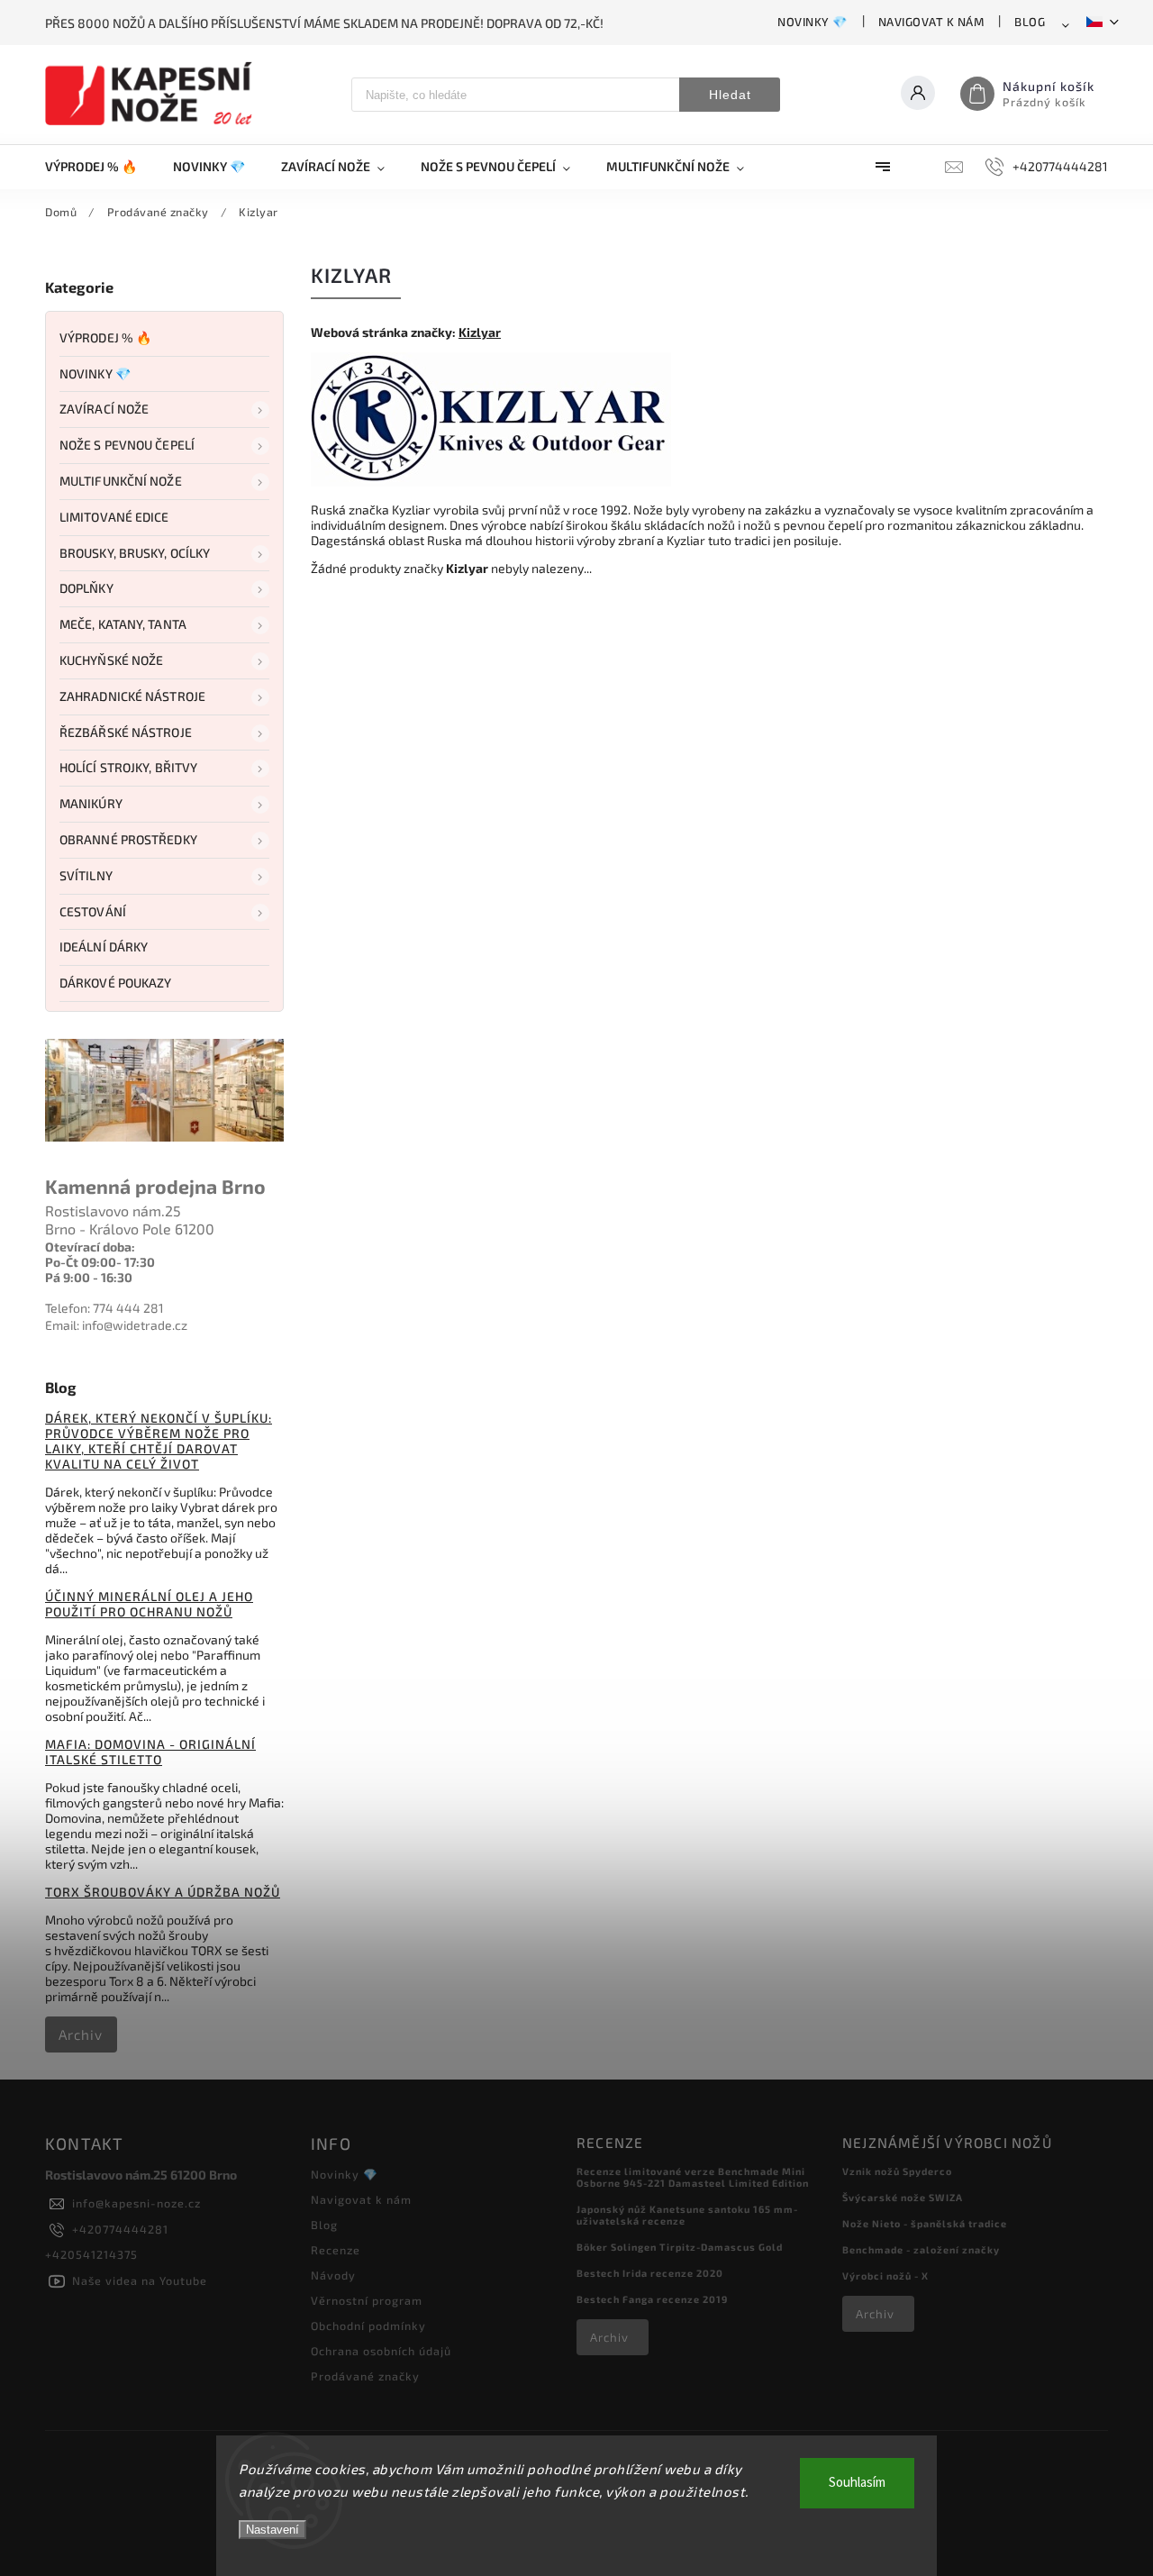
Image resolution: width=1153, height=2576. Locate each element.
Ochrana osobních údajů (381, 2351)
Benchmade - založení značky (921, 2249)
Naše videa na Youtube (140, 2280)
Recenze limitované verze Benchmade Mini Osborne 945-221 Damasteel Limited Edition (693, 2177)
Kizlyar (480, 332)
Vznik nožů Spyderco (897, 2171)
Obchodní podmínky (368, 2326)
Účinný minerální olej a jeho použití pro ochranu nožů (149, 1604)
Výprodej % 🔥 (105, 337)
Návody (333, 2275)
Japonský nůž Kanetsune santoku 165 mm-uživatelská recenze (687, 2215)
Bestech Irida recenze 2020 (650, 2273)
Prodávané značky (365, 2376)
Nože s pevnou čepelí (127, 445)
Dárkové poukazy (116, 983)
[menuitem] (100, 167)
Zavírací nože (104, 409)
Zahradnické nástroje (132, 696)
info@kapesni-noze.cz (136, 2203)
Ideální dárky (104, 947)
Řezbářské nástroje (126, 732)
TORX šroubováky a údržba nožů (163, 1892)
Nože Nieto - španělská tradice (925, 2223)
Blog (1030, 22)
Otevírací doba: (90, 1247)
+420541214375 (91, 2254)
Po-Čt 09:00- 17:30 (100, 1262)
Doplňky (86, 588)
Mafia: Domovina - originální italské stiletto (150, 1752)
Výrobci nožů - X (885, 2276)
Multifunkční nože (121, 481)
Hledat (730, 95)
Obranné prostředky (128, 839)
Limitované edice (114, 517)
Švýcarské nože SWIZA (903, 2197)
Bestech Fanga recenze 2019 (652, 2299)
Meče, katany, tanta (123, 624)
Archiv (81, 2034)
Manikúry (91, 803)
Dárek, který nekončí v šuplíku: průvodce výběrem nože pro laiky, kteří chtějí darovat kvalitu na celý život (159, 1441)
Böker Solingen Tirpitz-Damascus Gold (680, 2247)
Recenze (336, 2250)
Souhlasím (857, 2483)
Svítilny (86, 875)
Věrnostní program (367, 2300)
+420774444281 (120, 2229)
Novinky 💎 (813, 22)
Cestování (93, 911)
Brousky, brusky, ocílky (135, 553)
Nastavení (272, 2530)
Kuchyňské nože (111, 660)
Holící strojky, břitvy (128, 767)
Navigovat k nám (931, 22)
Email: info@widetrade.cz (116, 1325)
